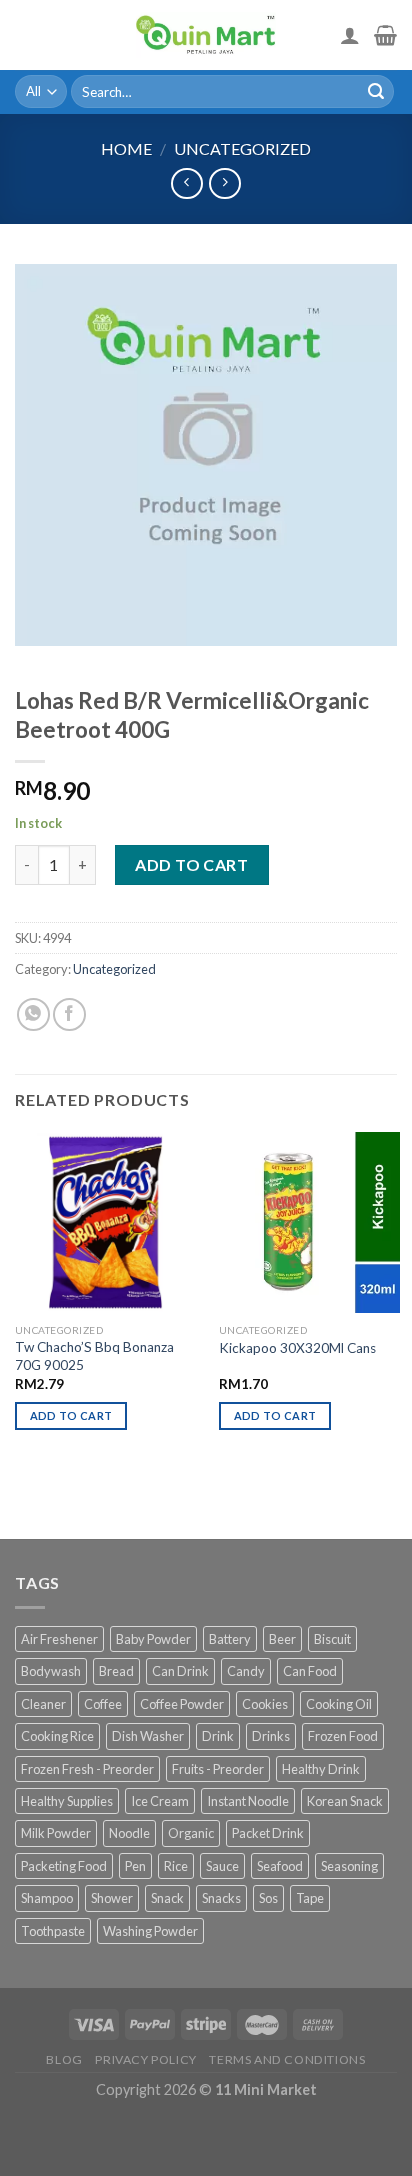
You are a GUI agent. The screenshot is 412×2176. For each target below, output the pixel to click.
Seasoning (349, 1866)
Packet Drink (268, 1833)
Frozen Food (343, 1736)
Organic (191, 1833)
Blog (64, 2059)
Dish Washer (148, 1736)
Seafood (280, 1866)
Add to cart (191, 864)
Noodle (129, 1833)
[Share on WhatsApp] (33, 1014)
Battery (230, 1639)
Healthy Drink (321, 1769)
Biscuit (332, 1639)
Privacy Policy (146, 2059)
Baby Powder (153, 1639)
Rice (176, 1866)
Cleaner (43, 1704)
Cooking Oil (339, 1704)
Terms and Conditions (287, 2059)
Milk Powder (56, 1833)
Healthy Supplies (67, 1801)
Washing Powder (150, 1931)
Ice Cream (160, 1801)
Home (126, 148)
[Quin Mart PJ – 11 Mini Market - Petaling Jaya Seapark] (206, 35)
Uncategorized (242, 148)
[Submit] (376, 92)
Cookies (265, 1704)
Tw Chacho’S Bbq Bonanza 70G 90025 (94, 1356)
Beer (282, 1639)
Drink (218, 1736)
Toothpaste (53, 1931)
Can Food (310, 1671)
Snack (167, 1898)
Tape (310, 1898)
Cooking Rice (57, 1736)
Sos (268, 1898)
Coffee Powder (182, 1704)
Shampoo (47, 1898)
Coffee (103, 1704)
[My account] (350, 35)
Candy (246, 1671)
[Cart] (385, 35)
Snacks (221, 1898)
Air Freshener (59, 1639)
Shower (112, 1898)
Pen (135, 1866)
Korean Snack (345, 1801)
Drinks (271, 1736)
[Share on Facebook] (69, 1014)
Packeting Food (64, 1866)
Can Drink (180, 1671)
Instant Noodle (248, 1801)
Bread (116, 1671)
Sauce (222, 1866)
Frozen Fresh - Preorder (87, 1769)
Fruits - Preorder (218, 1769)
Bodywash (51, 1671)
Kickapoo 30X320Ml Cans (297, 1348)
